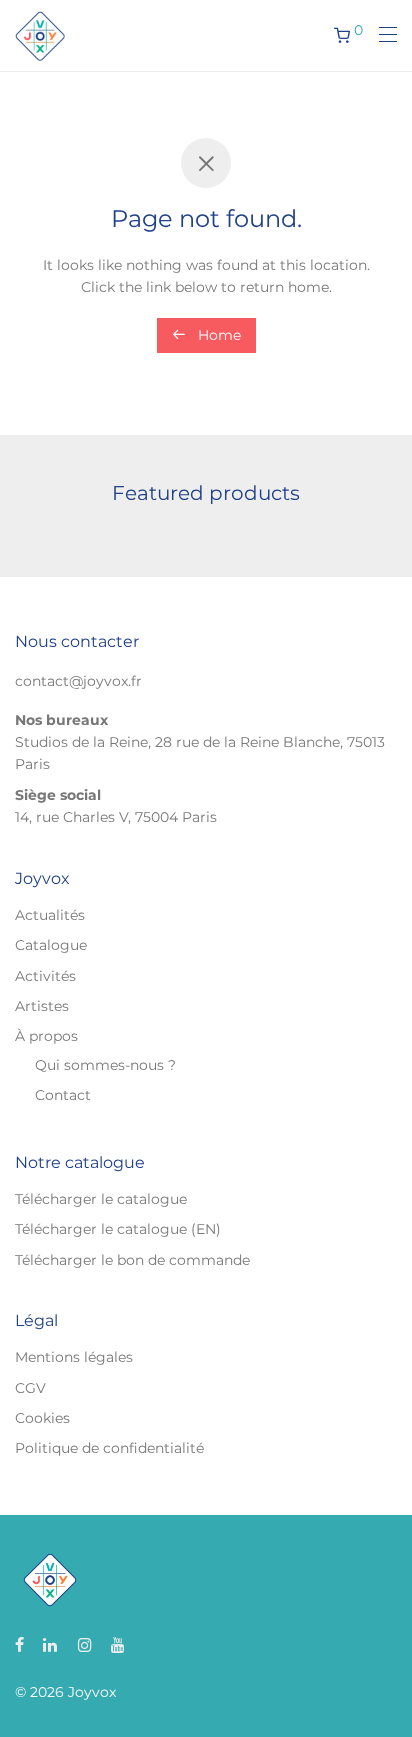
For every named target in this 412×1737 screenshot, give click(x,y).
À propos (46, 1036)
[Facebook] (19, 1644)
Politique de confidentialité (109, 1448)
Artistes (42, 1006)
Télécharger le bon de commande (132, 1260)
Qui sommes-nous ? (105, 1065)
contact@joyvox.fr (78, 681)
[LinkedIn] (51, 1644)
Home (217, 335)
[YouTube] (119, 1644)
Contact (63, 1095)
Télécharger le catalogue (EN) (118, 1229)
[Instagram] (85, 1644)
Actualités (50, 915)
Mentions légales (74, 1357)
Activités (45, 976)
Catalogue (51, 945)
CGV (30, 1388)
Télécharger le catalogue (101, 1199)
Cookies (42, 1418)
